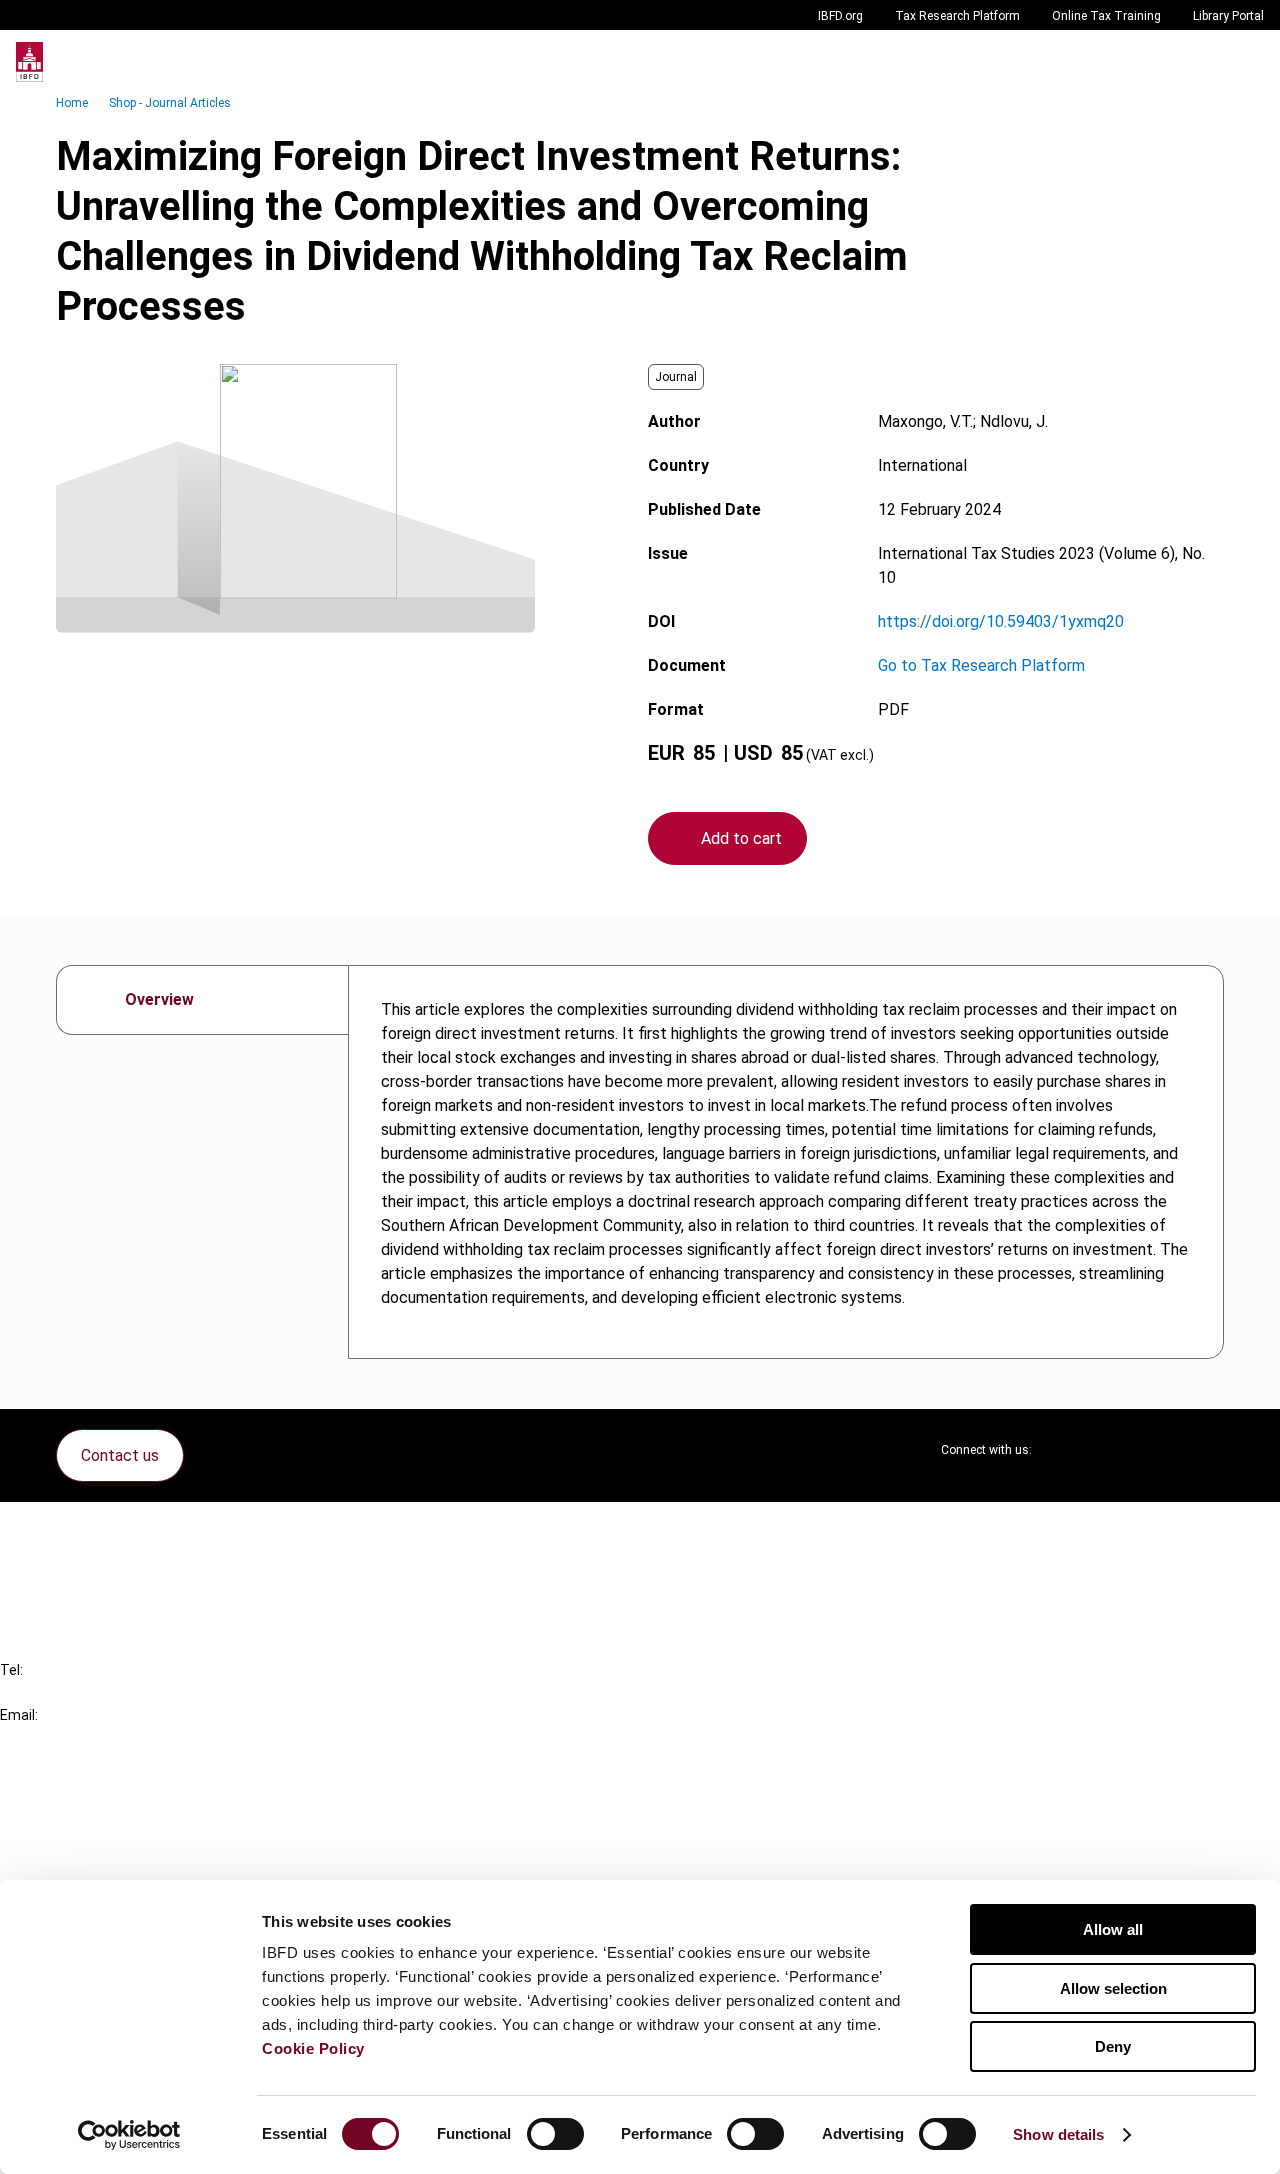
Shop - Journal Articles (170, 103)
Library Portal (1228, 16)
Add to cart (741, 838)
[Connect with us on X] (1064, 1450)
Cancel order (84, 1529)
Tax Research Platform (957, 16)
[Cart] (1204, 62)
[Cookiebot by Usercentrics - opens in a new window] (129, 2135)
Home (72, 103)
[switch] (555, 2134)
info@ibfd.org (47, 1737)
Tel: (11, 1670)
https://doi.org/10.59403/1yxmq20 (1001, 621)
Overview (159, 999)
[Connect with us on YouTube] (1160, 1450)
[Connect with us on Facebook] (1208, 1450)
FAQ (54, 1565)
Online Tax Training (1106, 16)
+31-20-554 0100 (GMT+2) (96, 1692)
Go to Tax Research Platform (981, 665)
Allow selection (1113, 1988)
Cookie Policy (313, 2048)
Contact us (120, 1455)
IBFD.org (840, 16)
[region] (786, 1162)
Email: (19, 1715)
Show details (1058, 2134)
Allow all (1113, 1929)
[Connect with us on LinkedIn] (1112, 1450)
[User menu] (1244, 62)
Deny (1113, 2046)
